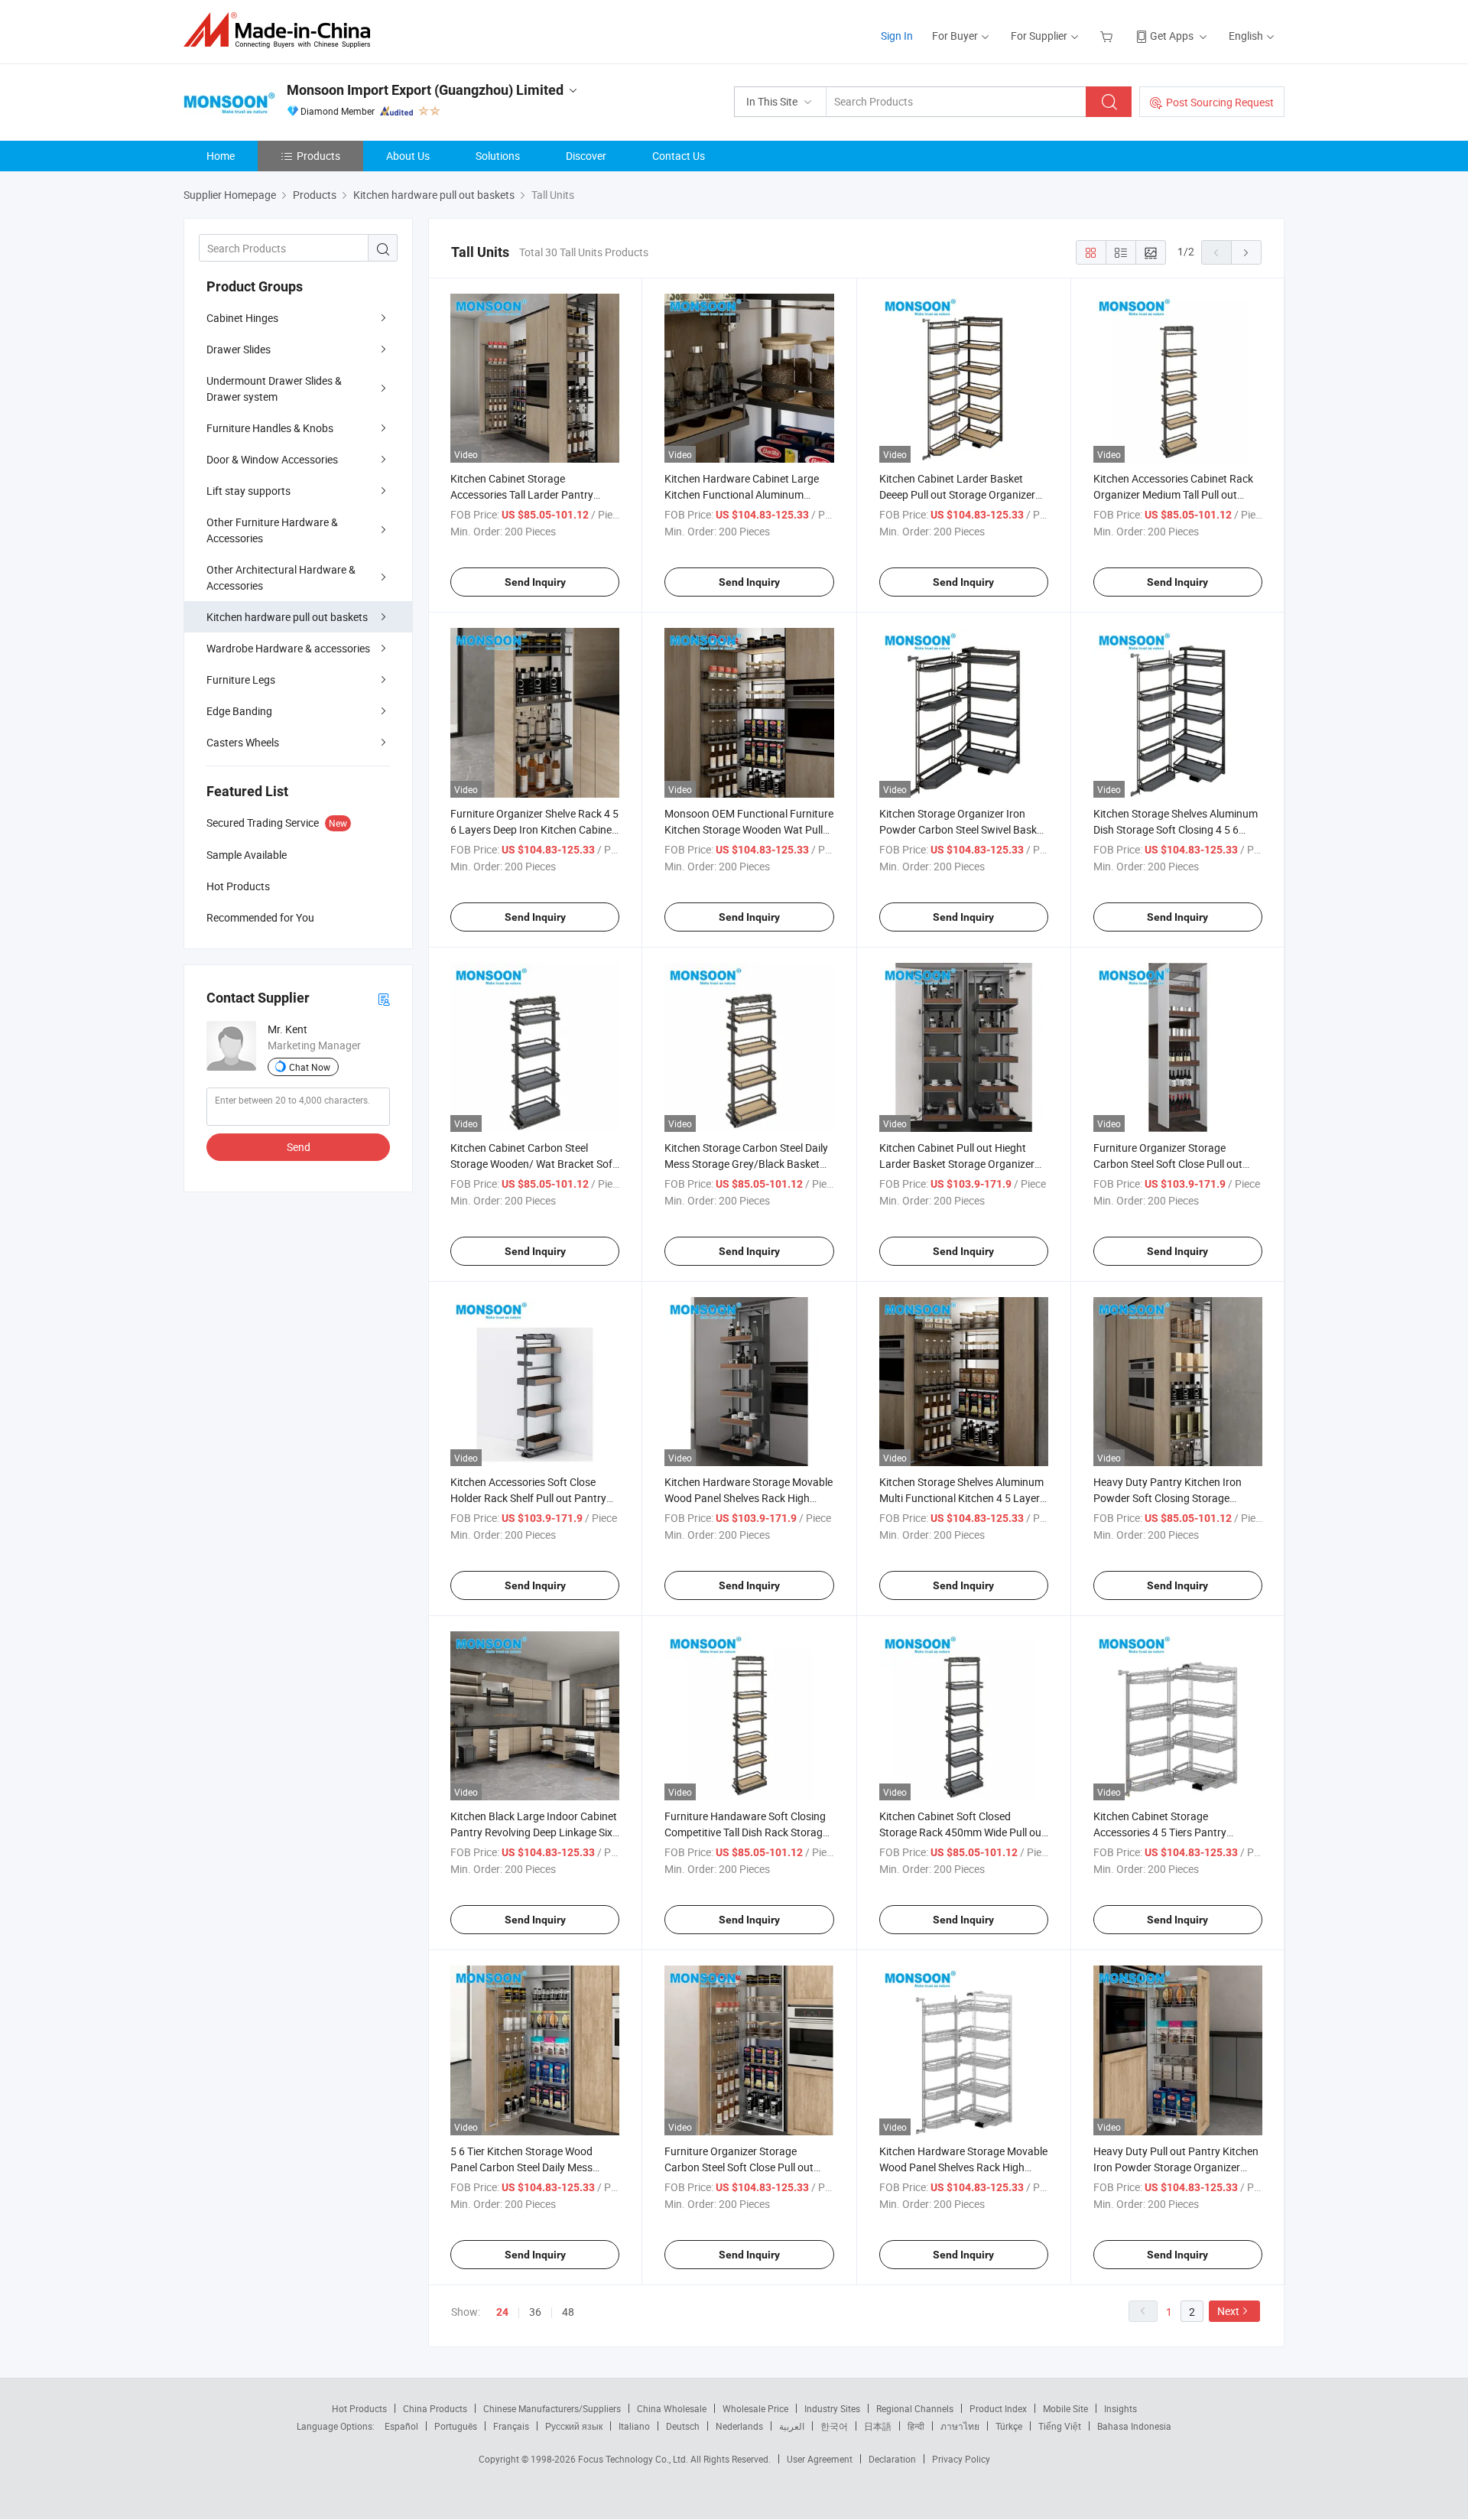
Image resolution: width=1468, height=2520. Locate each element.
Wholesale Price (755, 2408)
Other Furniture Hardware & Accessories (272, 530)
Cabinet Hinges (242, 318)
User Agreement (820, 2459)
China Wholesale (672, 2408)
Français (511, 2426)
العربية (792, 2426)
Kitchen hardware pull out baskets (287, 617)
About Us (408, 156)
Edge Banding (239, 711)
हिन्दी (916, 2426)
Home (221, 156)
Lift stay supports (248, 491)
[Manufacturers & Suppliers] (282, 30)
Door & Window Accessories (272, 459)
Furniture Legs (241, 680)
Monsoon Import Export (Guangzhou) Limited (425, 90)
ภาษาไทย (960, 2426)
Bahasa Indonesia (1134, 2426)
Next (1228, 2311)
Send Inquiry (535, 582)
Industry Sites (832, 2408)
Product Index (998, 2408)
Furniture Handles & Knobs (270, 428)
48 (568, 2312)
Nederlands (739, 2426)
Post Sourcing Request (1220, 102)
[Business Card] (384, 998)
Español (401, 2426)
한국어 (834, 2426)
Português (456, 2426)
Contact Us (679, 156)
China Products (435, 2408)
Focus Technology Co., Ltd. (634, 2459)
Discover (586, 156)
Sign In (897, 36)
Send (299, 1147)
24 (502, 2312)
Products (318, 156)
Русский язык (574, 2426)
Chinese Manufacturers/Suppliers (552, 2408)
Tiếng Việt (1060, 2426)
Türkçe (1009, 2426)
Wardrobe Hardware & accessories (288, 648)
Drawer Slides (239, 349)
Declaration (892, 2459)
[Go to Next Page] (1246, 252)
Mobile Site (1065, 2408)
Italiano (634, 2426)
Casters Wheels (243, 742)
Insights (1120, 2408)
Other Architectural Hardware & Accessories (281, 577)
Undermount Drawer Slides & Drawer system (274, 389)
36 (535, 2312)
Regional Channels (915, 2408)
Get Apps (1172, 36)
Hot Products (359, 2408)
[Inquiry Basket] (1108, 36)
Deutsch (683, 2426)
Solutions (498, 156)
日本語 (878, 2426)
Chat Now (310, 1067)
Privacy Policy (961, 2459)
